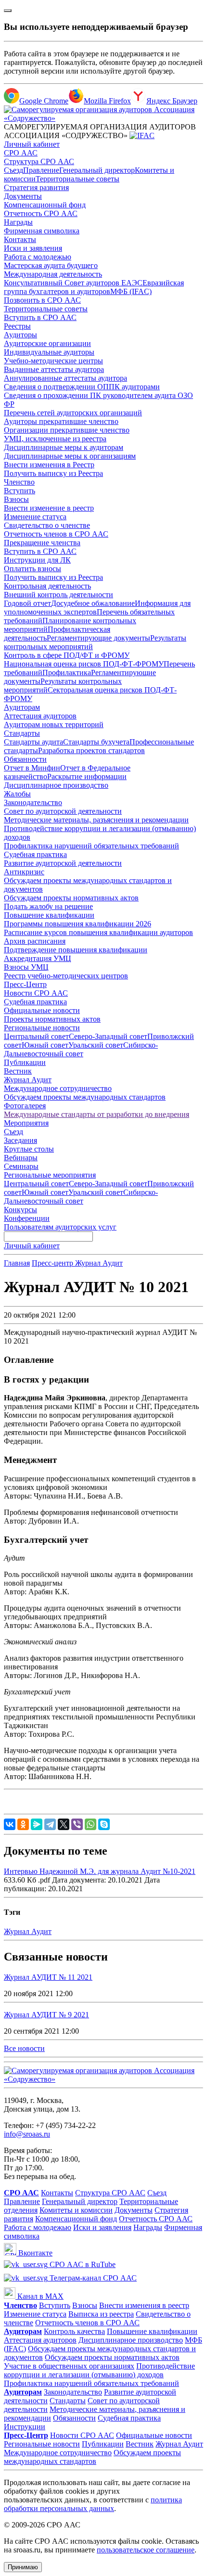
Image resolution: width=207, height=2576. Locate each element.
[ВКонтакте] (10, 1824)
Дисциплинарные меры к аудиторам (64, 447)
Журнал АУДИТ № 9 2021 (46, 2015)
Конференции (27, 1218)
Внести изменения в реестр (144, 2305)
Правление (41, 170)
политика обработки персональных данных (93, 2504)
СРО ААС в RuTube (82, 2264)
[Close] (8, 11)
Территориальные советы (78, 179)
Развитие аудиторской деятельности (63, 863)
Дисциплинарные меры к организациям (70, 456)
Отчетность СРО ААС (41, 213)
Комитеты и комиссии (76, 2210)
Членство (19, 482)
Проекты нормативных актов (52, 1019)
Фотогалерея (25, 1106)
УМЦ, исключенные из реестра (55, 439)
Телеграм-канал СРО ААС (92, 2278)
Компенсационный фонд (45, 205)
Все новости (24, 2048)
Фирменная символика (42, 231)
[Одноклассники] (23, 1824)
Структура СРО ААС (39, 161)
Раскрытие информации (87, 776)
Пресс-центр (53, 1263)
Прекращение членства (42, 543)
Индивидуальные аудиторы (49, 352)
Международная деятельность (53, 274)
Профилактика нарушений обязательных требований (91, 846)
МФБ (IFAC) (131, 291)
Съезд (13, 170)
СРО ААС (21, 153)
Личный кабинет (32, 144)
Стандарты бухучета (96, 742)
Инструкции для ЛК (37, 560)
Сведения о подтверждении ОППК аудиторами (82, 387)
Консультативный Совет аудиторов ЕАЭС (73, 283)
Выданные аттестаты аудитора (54, 369)
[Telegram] (50, 1824)
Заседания (20, 1140)
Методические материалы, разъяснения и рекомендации (96, 820)
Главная (17, 1263)
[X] (64, 1824)
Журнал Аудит (28, 1080)
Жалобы (17, 794)
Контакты (20, 239)
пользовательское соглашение (146, 2550)
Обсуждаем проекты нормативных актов (71, 898)
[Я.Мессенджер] (37, 1824)
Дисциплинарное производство (56, 785)
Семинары (21, 1166)
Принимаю (23, 2567)
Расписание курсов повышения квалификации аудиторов (98, 932)
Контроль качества (74, 2331)
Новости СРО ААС (36, 993)
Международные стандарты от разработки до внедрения (97, 1114)
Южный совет (45, 1045)
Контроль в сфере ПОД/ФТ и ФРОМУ (67, 655)
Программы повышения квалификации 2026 (78, 924)
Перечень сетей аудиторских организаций (73, 413)
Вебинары (21, 1158)
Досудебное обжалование (93, 603)
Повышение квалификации (49, 915)
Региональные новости (42, 1028)
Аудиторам (22, 707)
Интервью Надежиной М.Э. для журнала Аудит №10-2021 (100, 1871)
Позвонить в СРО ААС (42, 300)
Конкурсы (20, 1210)
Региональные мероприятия (50, 1175)
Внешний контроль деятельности (58, 595)
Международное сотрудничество (58, 1088)
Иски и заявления (33, 248)
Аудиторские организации (47, 343)
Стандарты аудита (33, 742)
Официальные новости (42, 1010)
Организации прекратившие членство (67, 430)
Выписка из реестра (101, 2314)
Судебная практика (35, 854)
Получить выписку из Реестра (53, 473)
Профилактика (67, 673)
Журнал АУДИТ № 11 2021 (48, 1977)
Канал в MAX (39, 2296)
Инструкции (25, 2427)
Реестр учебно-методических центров (66, 976)
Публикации (25, 1062)
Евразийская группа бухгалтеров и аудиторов (94, 287)
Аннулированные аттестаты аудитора (65, 378)
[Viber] (77, 1824)
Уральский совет (96, 1045)
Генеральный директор (97, 170)
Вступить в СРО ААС (40, 317)
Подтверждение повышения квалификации (76, 950)
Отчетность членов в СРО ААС (56, 534)
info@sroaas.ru (27, 2134)
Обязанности (25, 759)
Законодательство (33, 802)
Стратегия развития (36, 187)
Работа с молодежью (38, 257)
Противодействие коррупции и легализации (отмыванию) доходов (99, 2370)
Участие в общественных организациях (69, 2366)
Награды (18, 222)
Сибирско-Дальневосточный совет (81, 1049)
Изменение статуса (35, 517)
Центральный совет (36, 1036)
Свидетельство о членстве (47, 525)
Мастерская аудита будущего (51, 265)
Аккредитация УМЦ (38, 958)
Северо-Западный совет (108, 1036)
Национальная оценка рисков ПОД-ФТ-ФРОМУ (84, 664)
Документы (23, 196)
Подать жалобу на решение (48, 906)
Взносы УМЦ (26, 967)
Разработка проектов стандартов (91, 750)
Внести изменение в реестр (49, 508)
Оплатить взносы (32, 569)
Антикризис (24, 872)
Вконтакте (34, 2253)
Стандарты (22, 733)
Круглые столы (29, 1149)
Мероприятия (26, 1123)
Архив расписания (35, 941)
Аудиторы (20, 335)
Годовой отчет (27, 603)
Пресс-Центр (25, 984)
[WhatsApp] (91, 1824)
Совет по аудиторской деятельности (63, 811)
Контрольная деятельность (47, 586)
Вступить (19, 491)
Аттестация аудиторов (40, 716)
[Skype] (104, 1824)
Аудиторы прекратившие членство (61, 421)
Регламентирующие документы (98, 638)
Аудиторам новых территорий (54, 724)
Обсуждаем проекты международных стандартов (85, 1097)
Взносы (16, 499)
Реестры (17, 326)
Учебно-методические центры (53, 361)
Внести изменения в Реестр (49, 465)
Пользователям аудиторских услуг (60, 1227)
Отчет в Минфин (32, 768)
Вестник (18, 1071)
